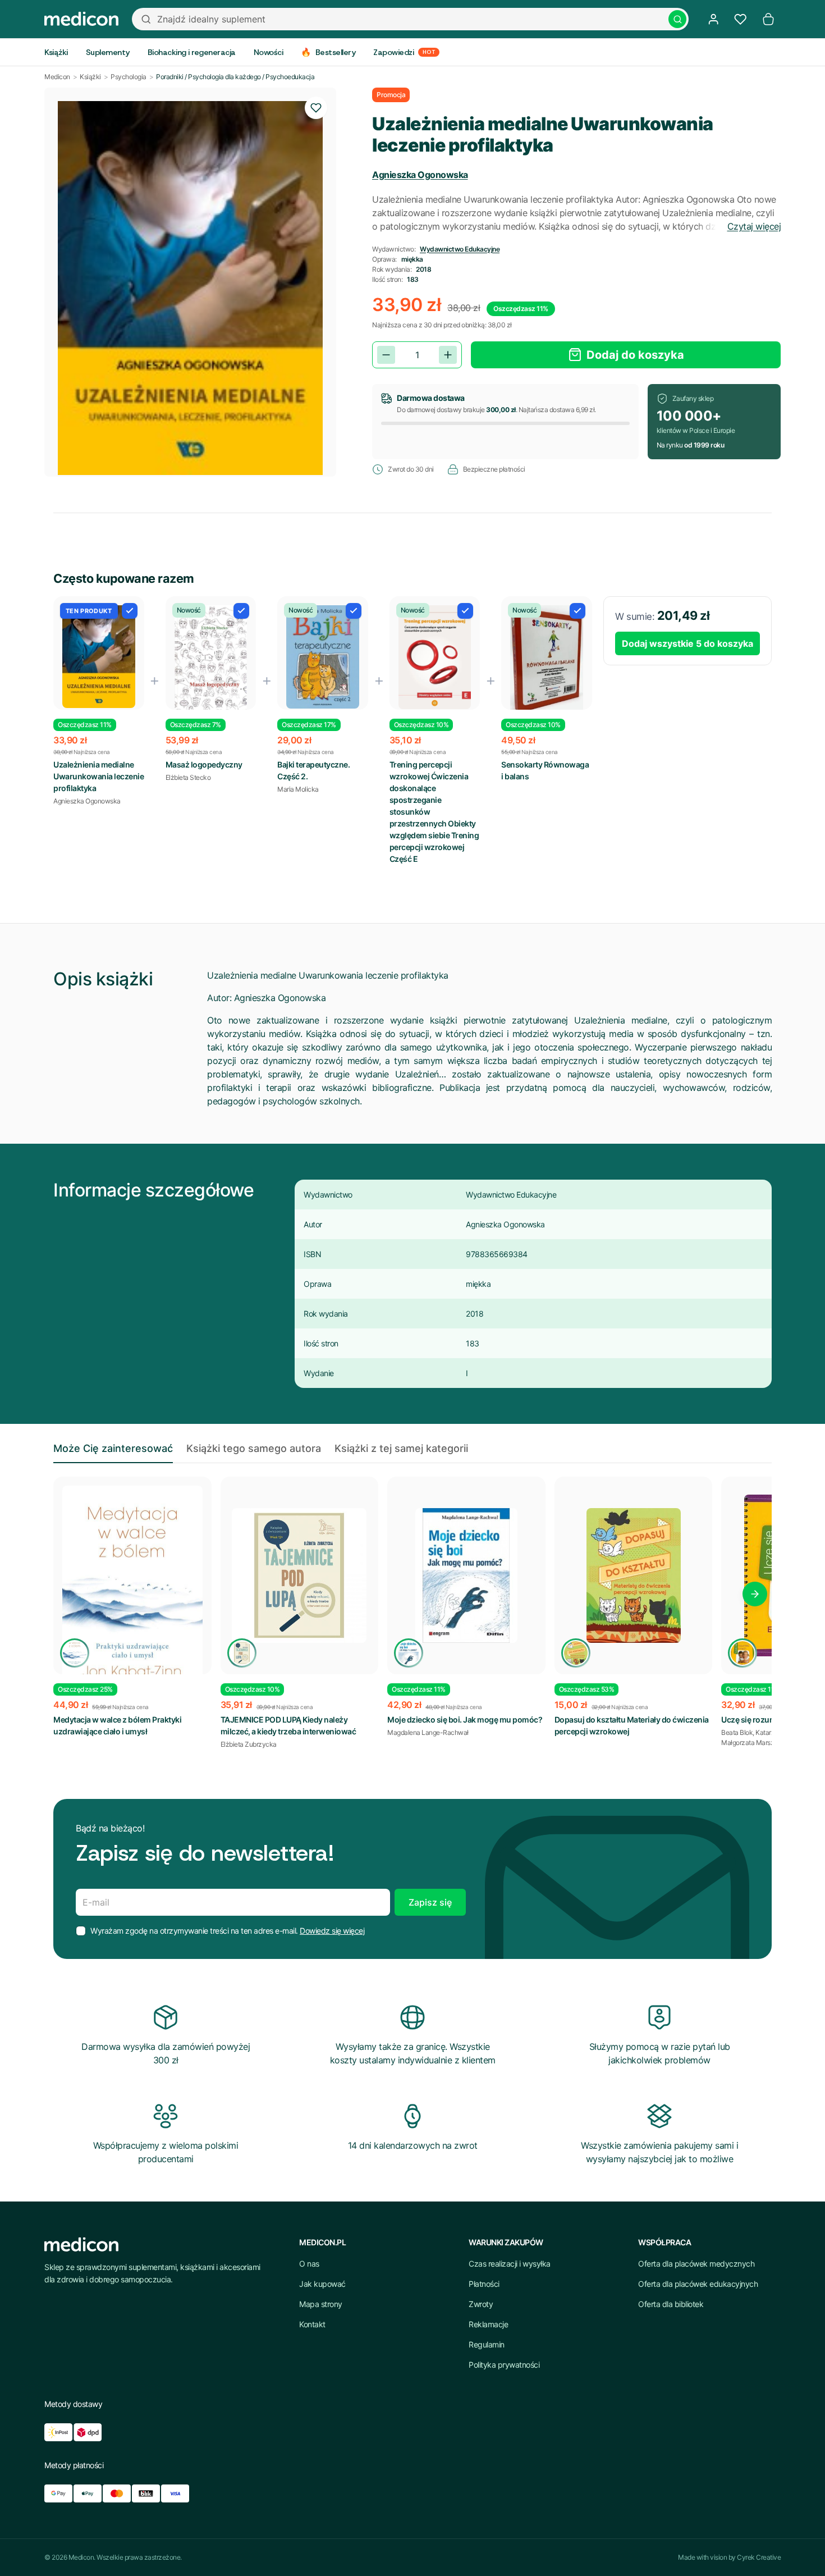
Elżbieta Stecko (188, 777)
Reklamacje (488, 2324)
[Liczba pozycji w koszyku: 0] (768, 19)
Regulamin (487, 2344)
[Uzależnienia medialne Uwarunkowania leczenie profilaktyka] (99, 657)
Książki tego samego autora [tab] (254, 1448)
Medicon (57, 77)
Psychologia (129, 77)
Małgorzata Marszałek (754, 1743)
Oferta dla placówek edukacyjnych (698, 2284)
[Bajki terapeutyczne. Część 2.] (323, 657)
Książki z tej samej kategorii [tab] (401, 1448)
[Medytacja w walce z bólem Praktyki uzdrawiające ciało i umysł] (132, 1593)
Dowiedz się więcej (332, 1931)
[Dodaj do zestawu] (130, 611)
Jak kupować (322, 2284)
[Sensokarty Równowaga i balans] (547, 660)
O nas (309, 2264)
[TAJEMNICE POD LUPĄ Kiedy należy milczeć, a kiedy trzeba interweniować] (300, 1575)
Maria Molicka (298, 789)
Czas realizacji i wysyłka (510, 2264)
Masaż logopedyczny (204, 764)
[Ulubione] (740, 19)
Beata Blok (737, 1732)
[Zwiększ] (448, 355)
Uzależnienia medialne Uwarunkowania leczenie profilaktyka (98, 776)
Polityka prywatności (504, 2365)
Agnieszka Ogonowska (420, 175)
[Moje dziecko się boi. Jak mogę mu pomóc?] (466, 1575)
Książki (90, 77)
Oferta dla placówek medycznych (696, 2264)
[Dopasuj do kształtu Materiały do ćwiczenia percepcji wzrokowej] (634, 1575)
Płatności (484, 2284)
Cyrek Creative (759, 2557)
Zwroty (481, 2304)
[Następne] (755, 1594)
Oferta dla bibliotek (671, 2304)
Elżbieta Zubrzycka (249, 1744)
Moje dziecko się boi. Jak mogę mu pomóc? (465, 1719)
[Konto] (713, 19)
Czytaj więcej (754, 226)
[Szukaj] (677, 19)
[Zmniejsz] (386, 355)
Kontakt (312, 2324)
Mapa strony (321, 2304)
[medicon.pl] (81, 19)
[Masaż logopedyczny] (211, 658)
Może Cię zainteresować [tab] (113, 1448)
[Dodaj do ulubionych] (316, 108)
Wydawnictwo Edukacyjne (460, 249)
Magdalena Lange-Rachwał (428, 1732)
